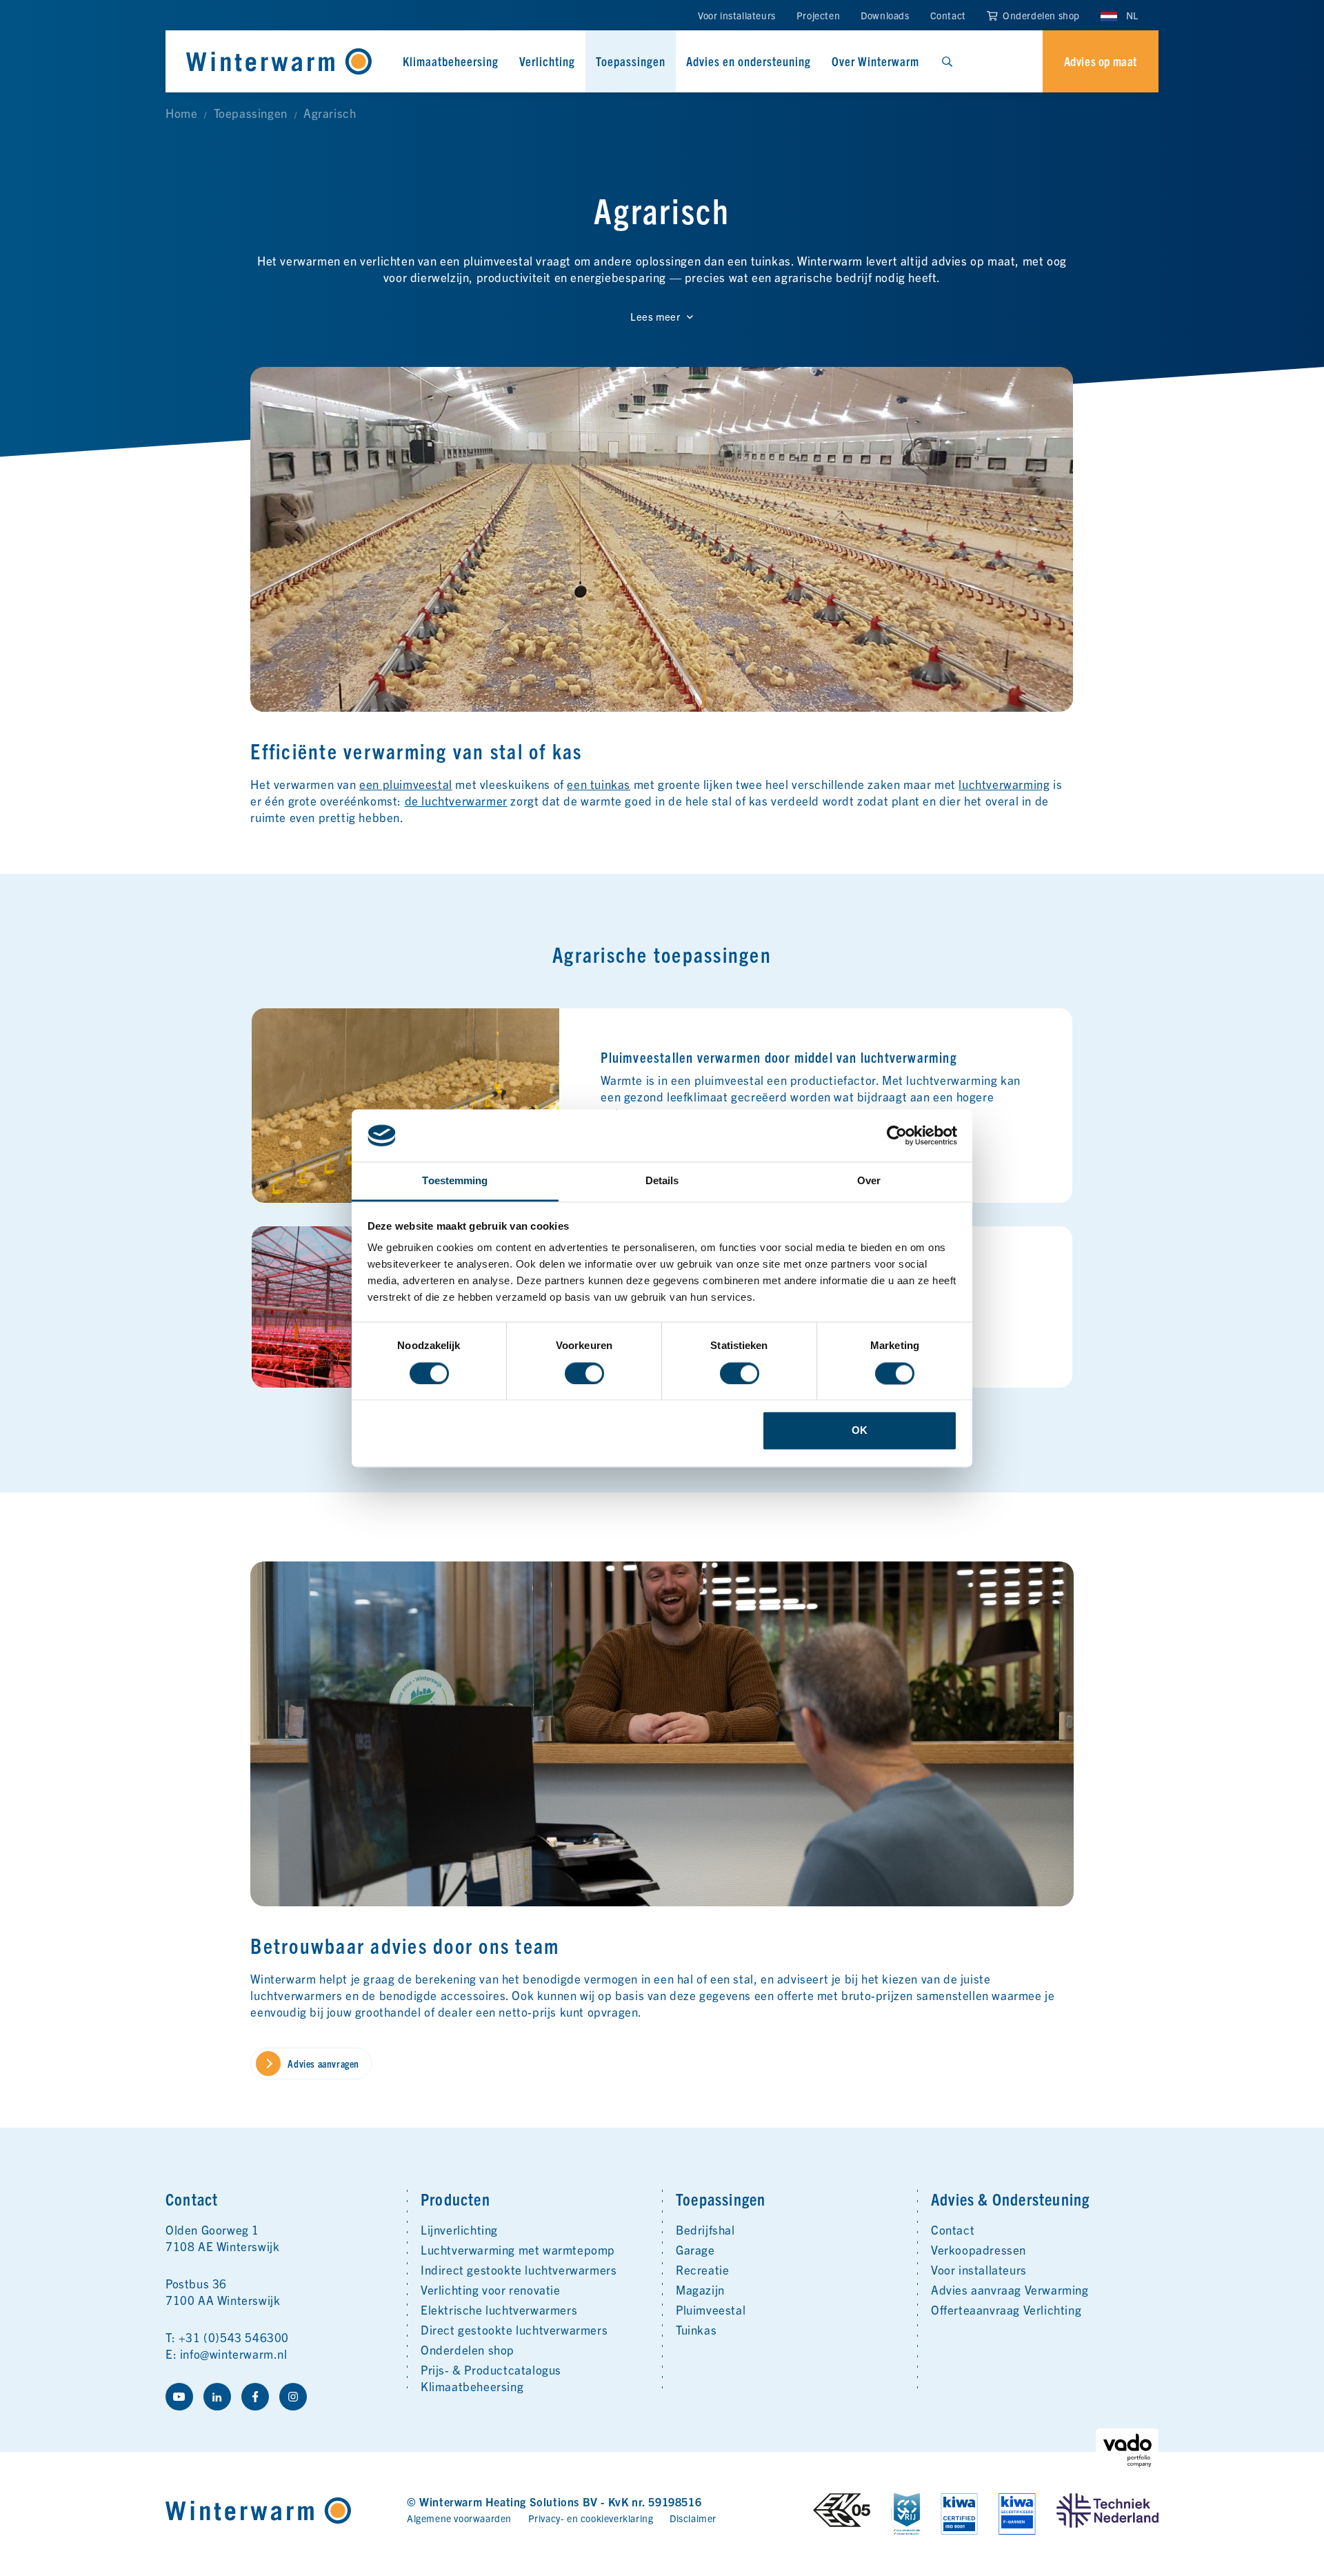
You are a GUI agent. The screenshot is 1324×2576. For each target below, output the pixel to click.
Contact (948, 15)
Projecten (818, 15)
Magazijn (700, 2289)
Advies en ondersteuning (749, 61)
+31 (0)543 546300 (234, 2337)
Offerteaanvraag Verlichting (1006, 2309)
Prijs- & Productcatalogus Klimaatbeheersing (491, 2378)
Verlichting (547, 61)
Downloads (885, 15)
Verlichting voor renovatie (491, 2289)
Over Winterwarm (875, 61)
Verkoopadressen (979, 2249)
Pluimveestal (711, 2309)
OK (860, 1431)
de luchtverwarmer (456, 800)
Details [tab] (662, 1181)
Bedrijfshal (705, 2229)
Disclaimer (693, 2518)
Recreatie (702, 2269)
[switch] (584, 1373)
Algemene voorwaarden (459, 2518)
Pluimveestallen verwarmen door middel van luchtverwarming (779, 1057)
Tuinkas (696, 2329)
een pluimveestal (406, 784)
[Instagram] (293, 2397)
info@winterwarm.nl (234, 2354)
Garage (695, 2249)
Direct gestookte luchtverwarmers (514, 2329)
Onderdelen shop (1040, 15)
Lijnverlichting (459, 2229)
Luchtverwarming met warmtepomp (518, 2249)
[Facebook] (255, 2397)
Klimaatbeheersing (451, 61)
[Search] (947, 61)
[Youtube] (179, 2397)
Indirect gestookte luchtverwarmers (519, 2269)
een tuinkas (599, 784)
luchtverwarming (1004, 784)
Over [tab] (869, 1181)
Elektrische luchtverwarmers (499, 2309)
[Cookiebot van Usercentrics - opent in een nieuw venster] (897, 1135)
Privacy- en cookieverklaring (591, 2518)
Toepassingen (631, 61)
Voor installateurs (737, 15)
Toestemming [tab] (455, 1181)
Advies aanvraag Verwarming (1010, 2289)
